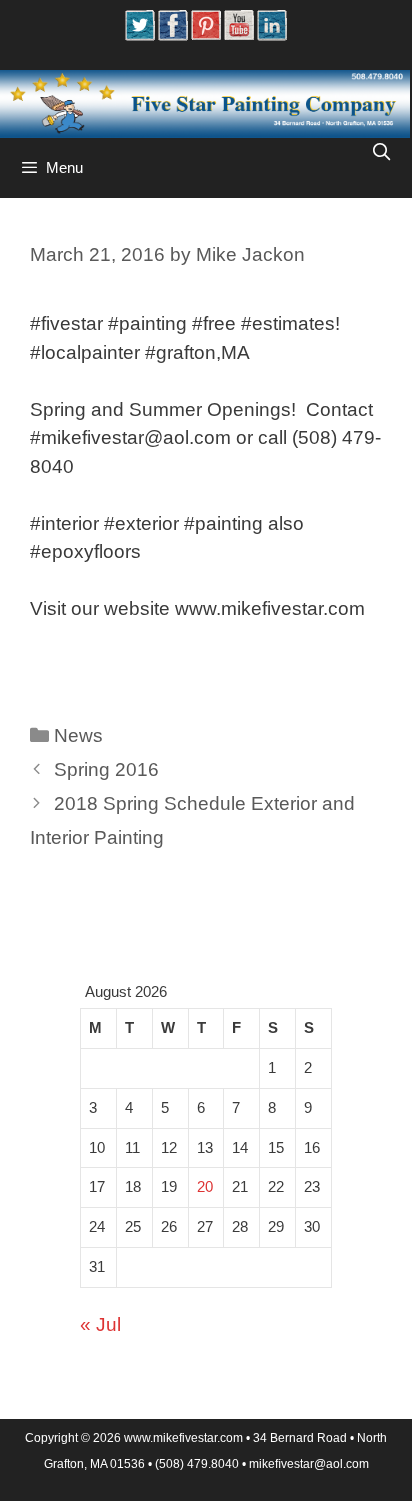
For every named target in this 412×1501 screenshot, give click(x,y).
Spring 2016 (106, 769)
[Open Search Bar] (381, 153)
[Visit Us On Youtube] (238, 34)
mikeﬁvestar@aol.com (309, 1464)
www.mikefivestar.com (183, 1438)
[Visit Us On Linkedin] (271, 34)
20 (205, 1186)
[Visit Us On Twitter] (139, 34)
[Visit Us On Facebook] (172, 34)
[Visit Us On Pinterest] (205, 34)
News (78, 735)
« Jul (100, 1324)
